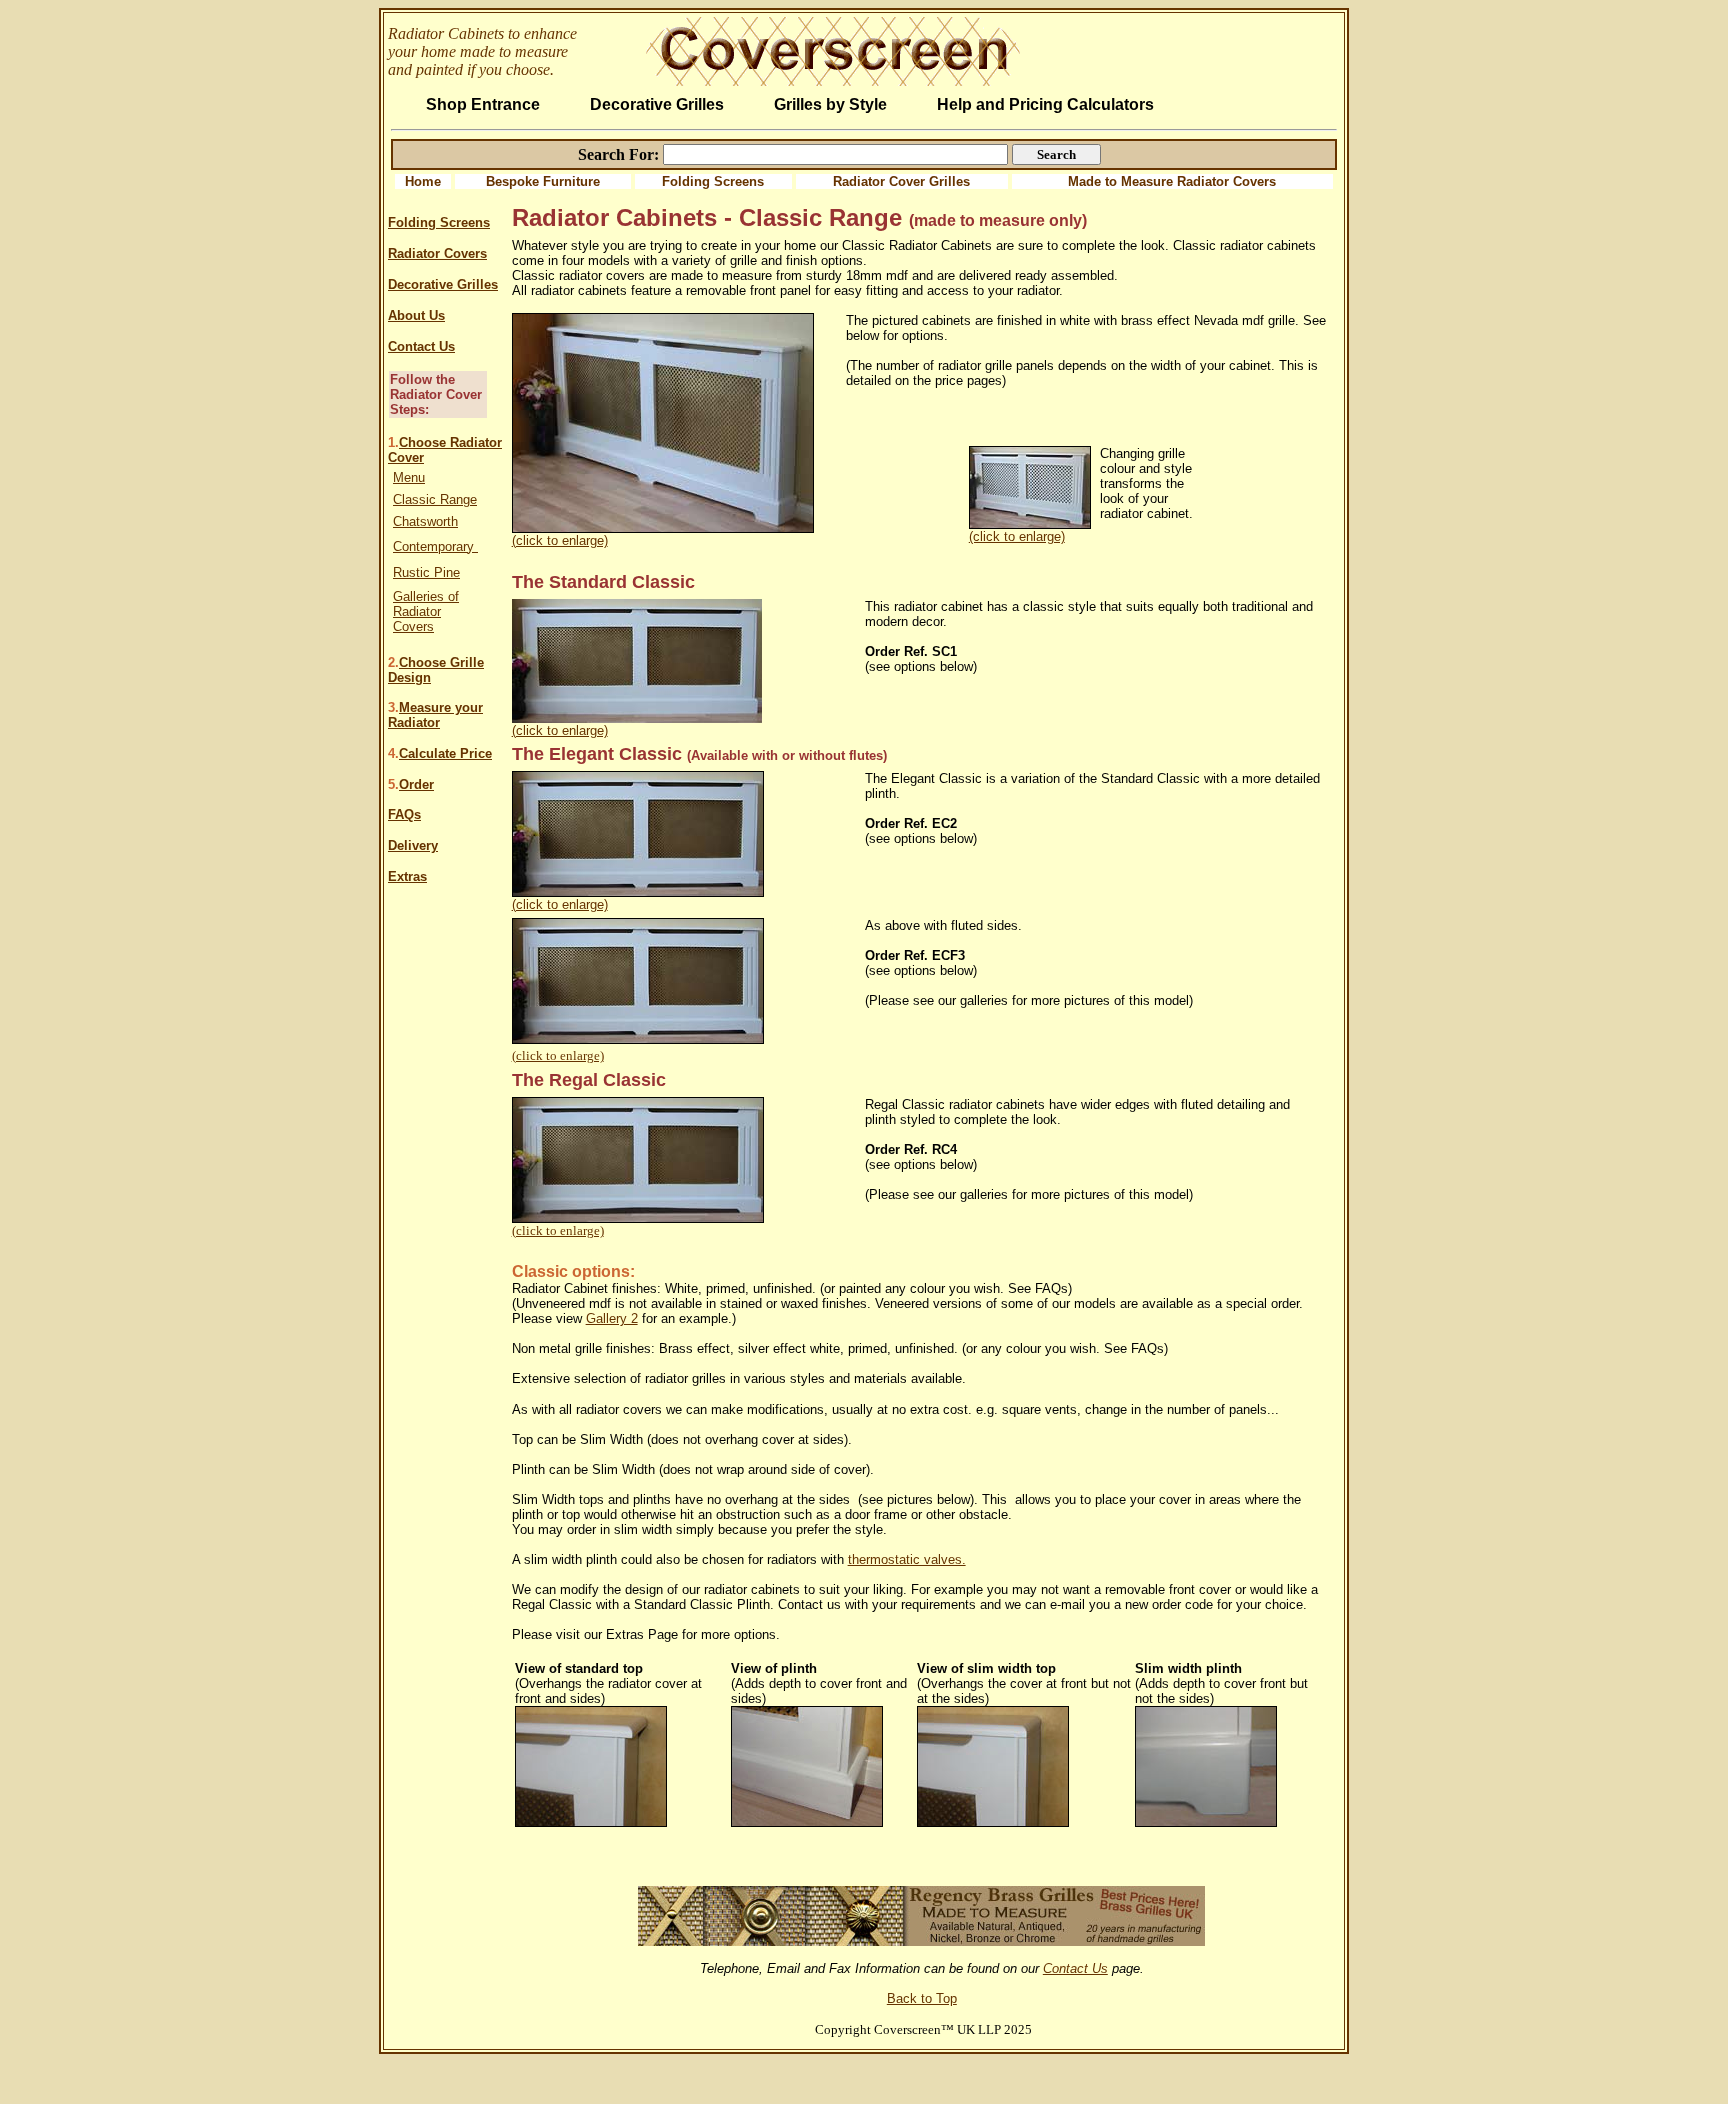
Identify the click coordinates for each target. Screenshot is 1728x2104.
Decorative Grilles (443, 284)
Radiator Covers (437, 253)
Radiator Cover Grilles (901, 181)
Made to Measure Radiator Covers (1172, 181)
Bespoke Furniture (543, 181)
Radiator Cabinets (446, 33)
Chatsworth (425, 521)
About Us (416, 315)
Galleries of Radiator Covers (426, 611)
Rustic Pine (426, 572)
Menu (409, 477)
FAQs (404, 814)
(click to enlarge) (560, 540)
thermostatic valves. (907, 1559)
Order (416, 784)
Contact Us (421, 346)
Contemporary (435, 546)
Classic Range (435, 499)
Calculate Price (445, 753)
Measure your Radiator (435, 715)
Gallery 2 (612, 1318)
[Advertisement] (924, 1856)
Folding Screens (713, 181)
